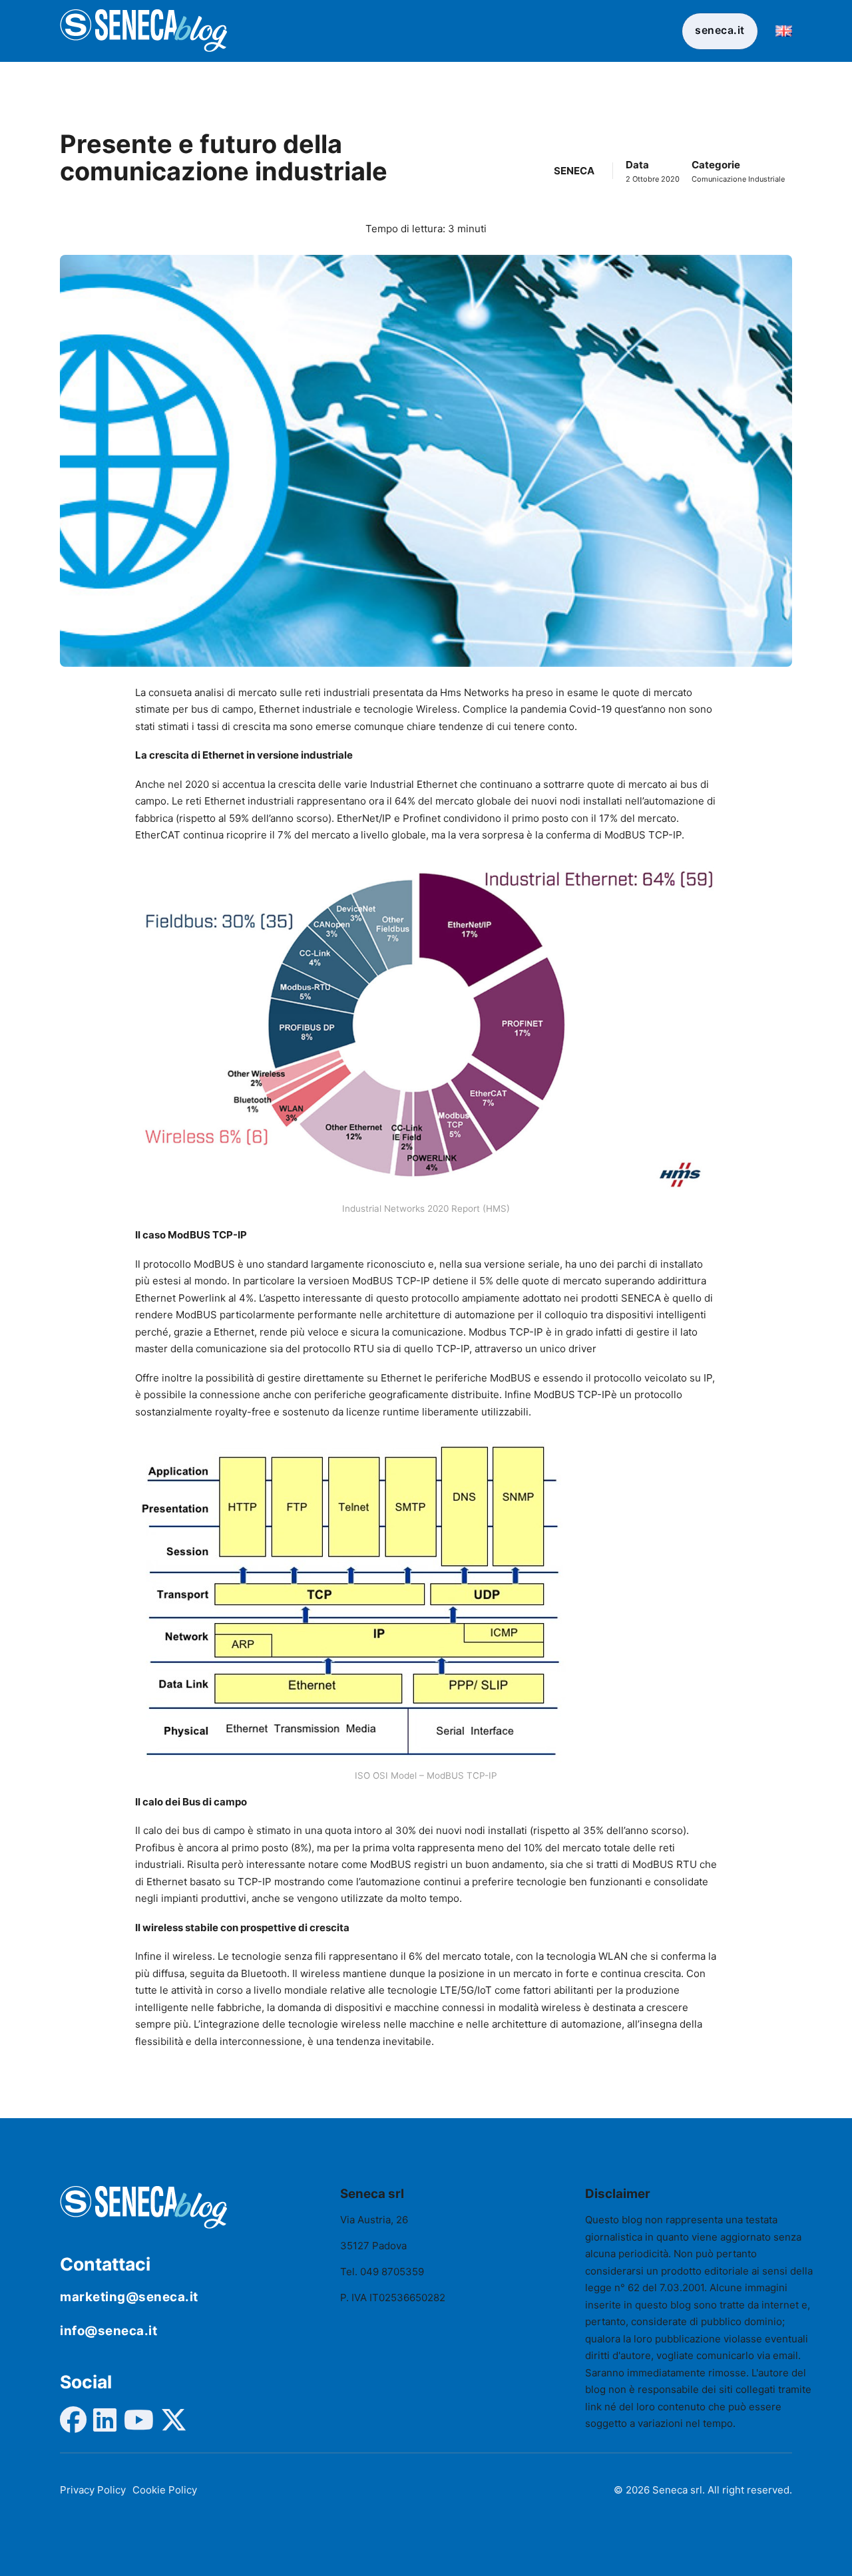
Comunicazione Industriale (738, 179)
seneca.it (720, 30)
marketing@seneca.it (129, 2297)
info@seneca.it (108, 2331)
